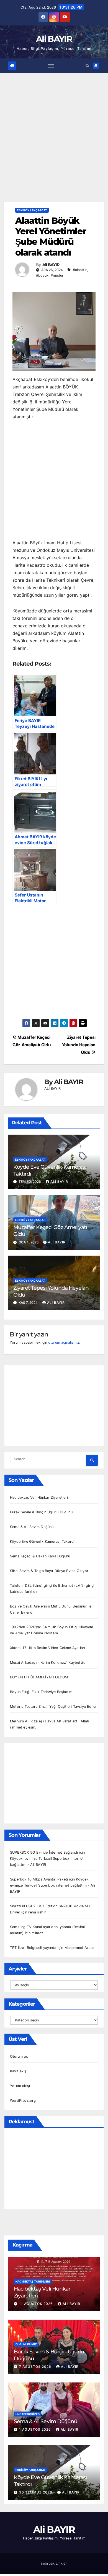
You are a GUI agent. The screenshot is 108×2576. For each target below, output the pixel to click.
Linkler (61, 2563)
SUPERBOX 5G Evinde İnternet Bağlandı (44, 1852)
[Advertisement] (54, 146)
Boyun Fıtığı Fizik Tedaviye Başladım (41, 1692)
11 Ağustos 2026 (37, 2304)
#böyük (42, 275)
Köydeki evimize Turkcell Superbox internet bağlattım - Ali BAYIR (52, 1885)
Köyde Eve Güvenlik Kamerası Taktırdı (42, 1541)
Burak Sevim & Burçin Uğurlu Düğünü (41, 1512)
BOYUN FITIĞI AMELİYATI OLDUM (39, 1677)
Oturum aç (19, 2056)
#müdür (57, 275)
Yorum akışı (20, 2086)
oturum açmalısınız (64, 1342)
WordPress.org (23, 2100)
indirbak (48, 2563)
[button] (87, 66)
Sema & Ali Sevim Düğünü (32, 1527)
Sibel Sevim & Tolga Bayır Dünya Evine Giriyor (49, 1571)
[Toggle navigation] (51, 66)
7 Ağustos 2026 (36, 2367)
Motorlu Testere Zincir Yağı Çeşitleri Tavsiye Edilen (54, 1706)
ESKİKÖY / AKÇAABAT (32, 210)
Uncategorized (28, 2414)
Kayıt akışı (19, 2071)
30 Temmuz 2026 (36, 2492)
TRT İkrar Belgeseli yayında (33, 1948)
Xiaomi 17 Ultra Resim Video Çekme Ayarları (47, 1648)
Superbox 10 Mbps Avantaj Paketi (39, 1879)
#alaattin (80, 270)
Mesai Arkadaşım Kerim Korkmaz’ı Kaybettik (47, 1662)
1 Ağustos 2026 (36, 2429)
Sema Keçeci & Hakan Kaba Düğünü (40, 1556)
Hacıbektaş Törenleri (33, 2281)
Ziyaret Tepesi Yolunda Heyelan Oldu (79, 1045)
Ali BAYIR (54, 39)
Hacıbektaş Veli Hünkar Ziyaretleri (39, 1497)
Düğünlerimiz (26, 2344)
